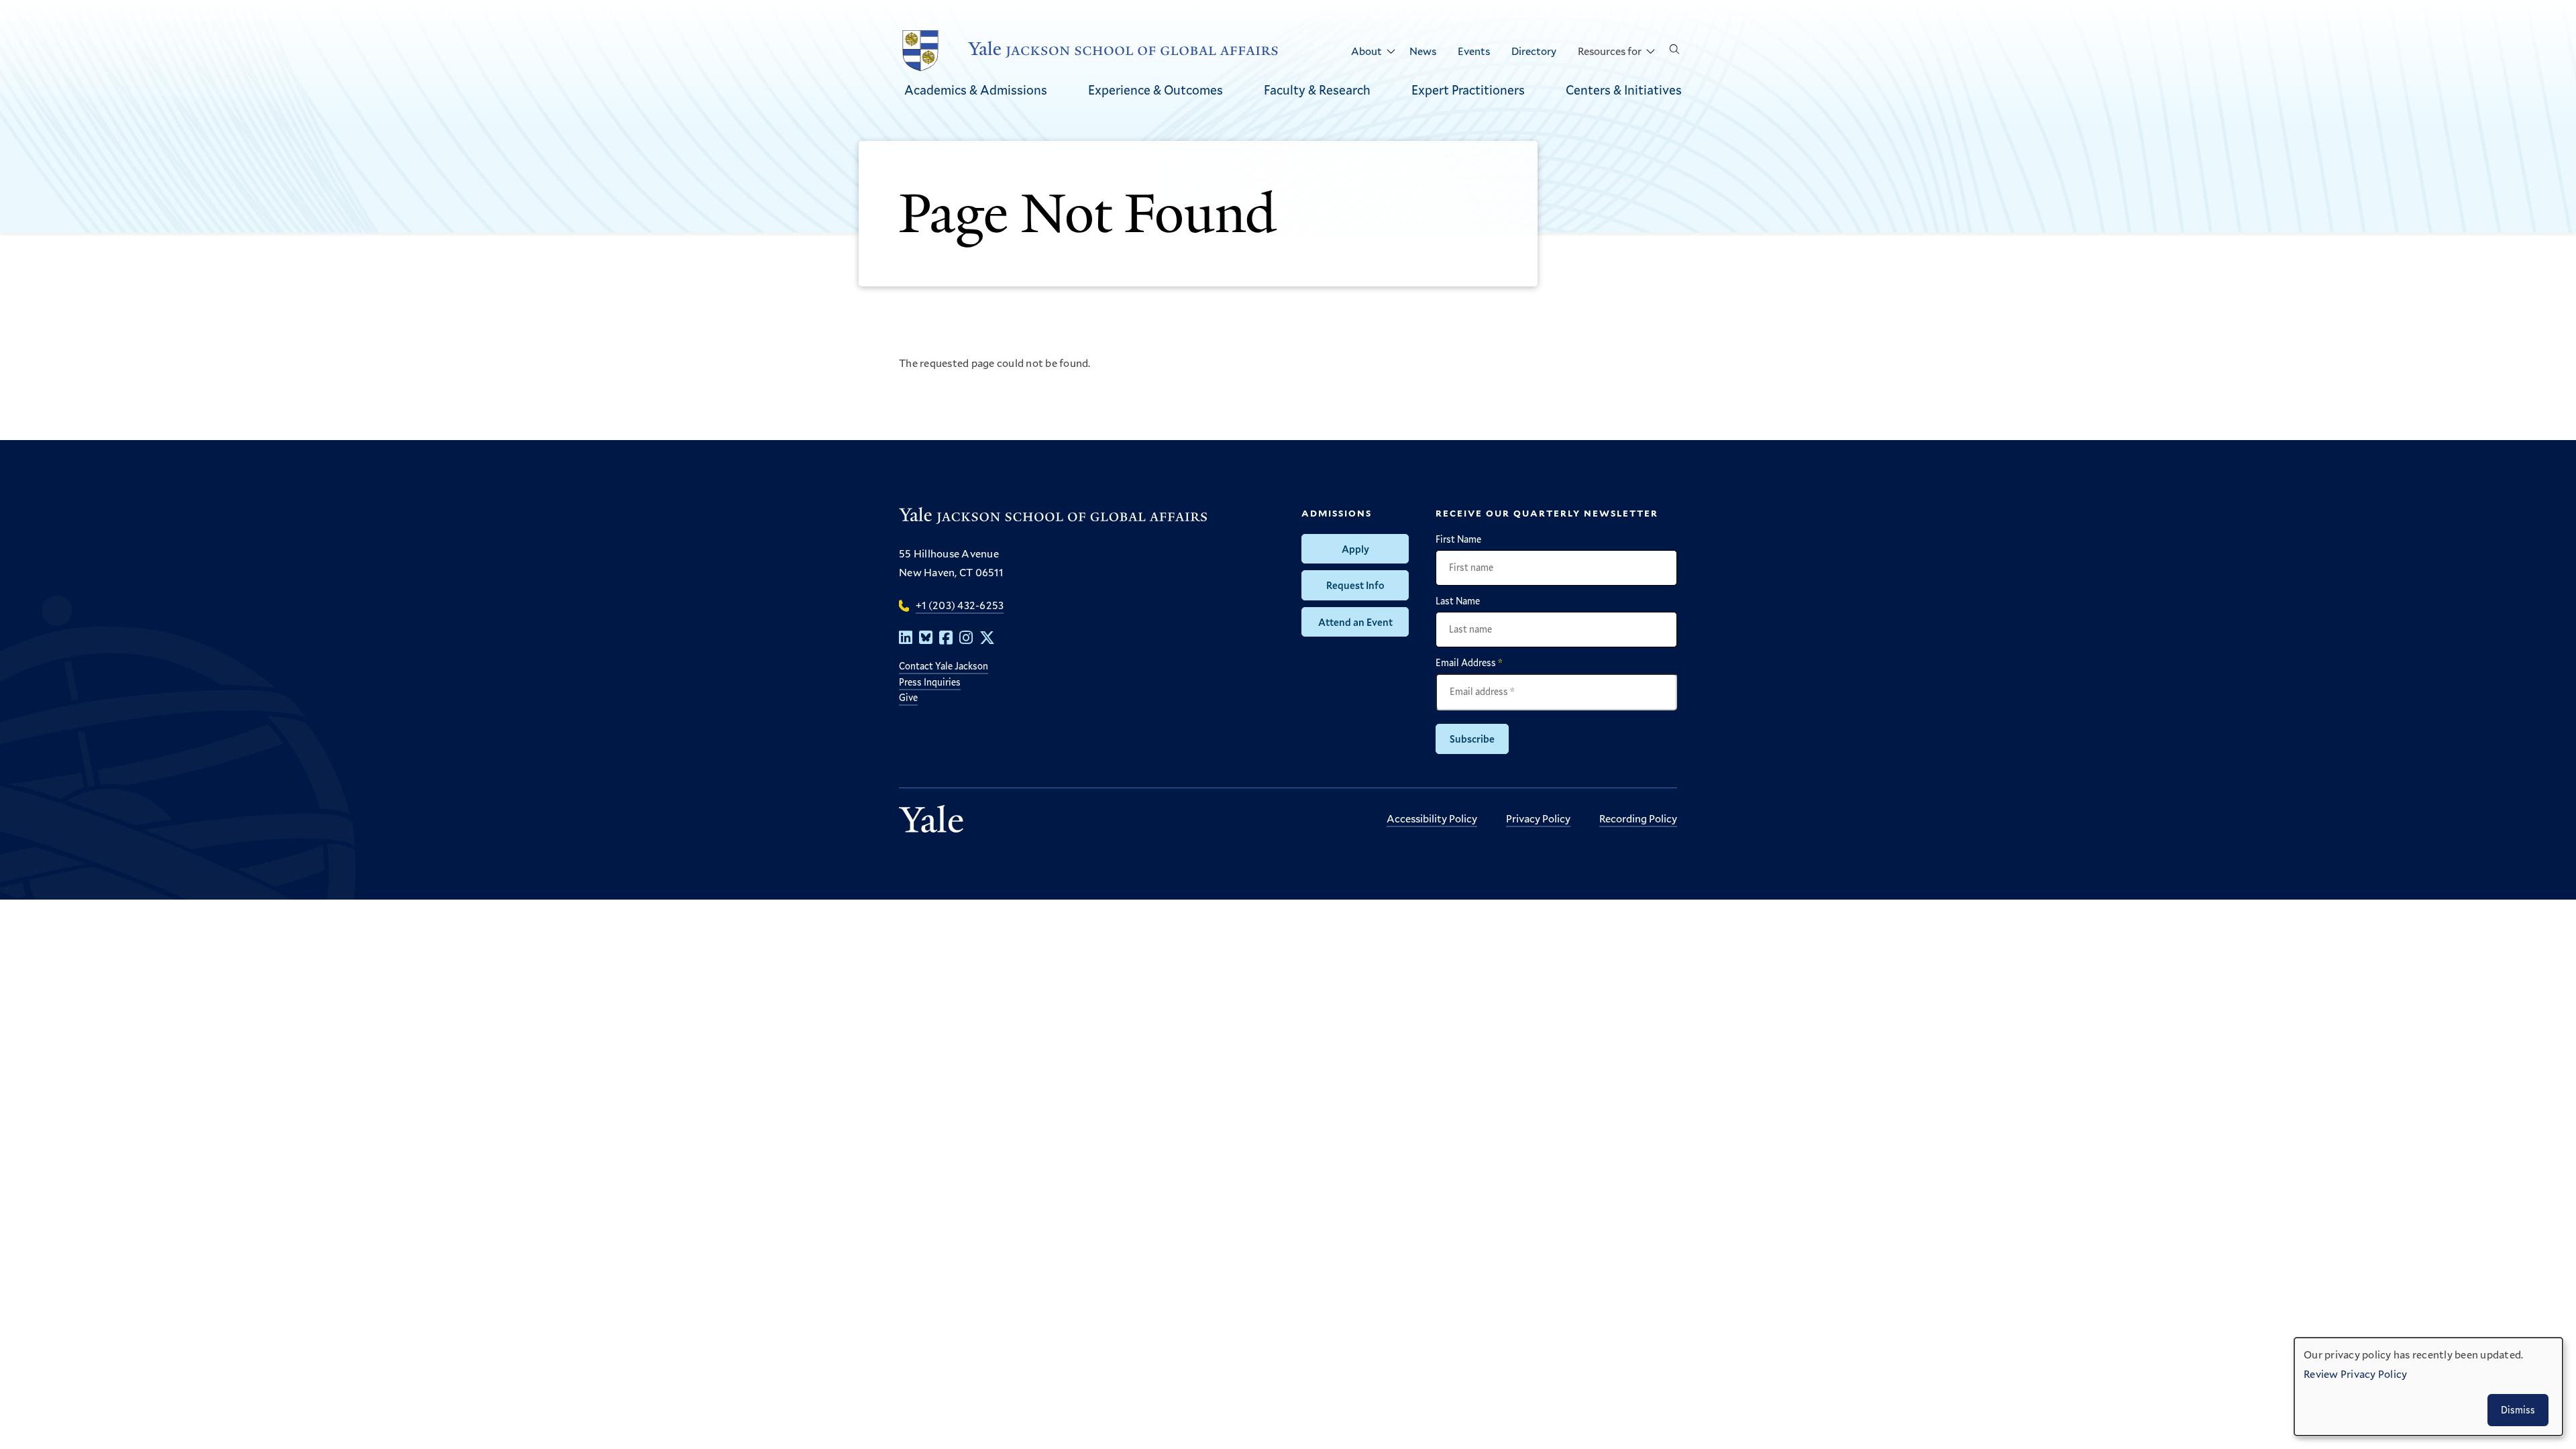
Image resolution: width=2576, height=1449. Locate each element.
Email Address (1469, 663)
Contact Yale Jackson (944, 666)
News (1423, 51)
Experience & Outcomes (1156, 90)
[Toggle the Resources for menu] (1650, 52)
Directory (1534, 51)
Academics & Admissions (976, 90)
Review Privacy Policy (2355, 1374)
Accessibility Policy (1432, 818)
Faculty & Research (1317, 90)
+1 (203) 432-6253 (960, 605)
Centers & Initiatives (1624, 90)
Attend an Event (1355, 622)
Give (908, 697)
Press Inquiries (930, 682)
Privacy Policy (1538, 818)
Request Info (1355, 585)
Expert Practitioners (1468, 90)
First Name (1458, 539)
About (1366, 51)
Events (1474, 51)
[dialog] (2428, 1387)
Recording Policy (1638, 818)
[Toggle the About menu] (1391, 52)
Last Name (1458, 601)
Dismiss (2518, 1410)
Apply (1355, 549)
